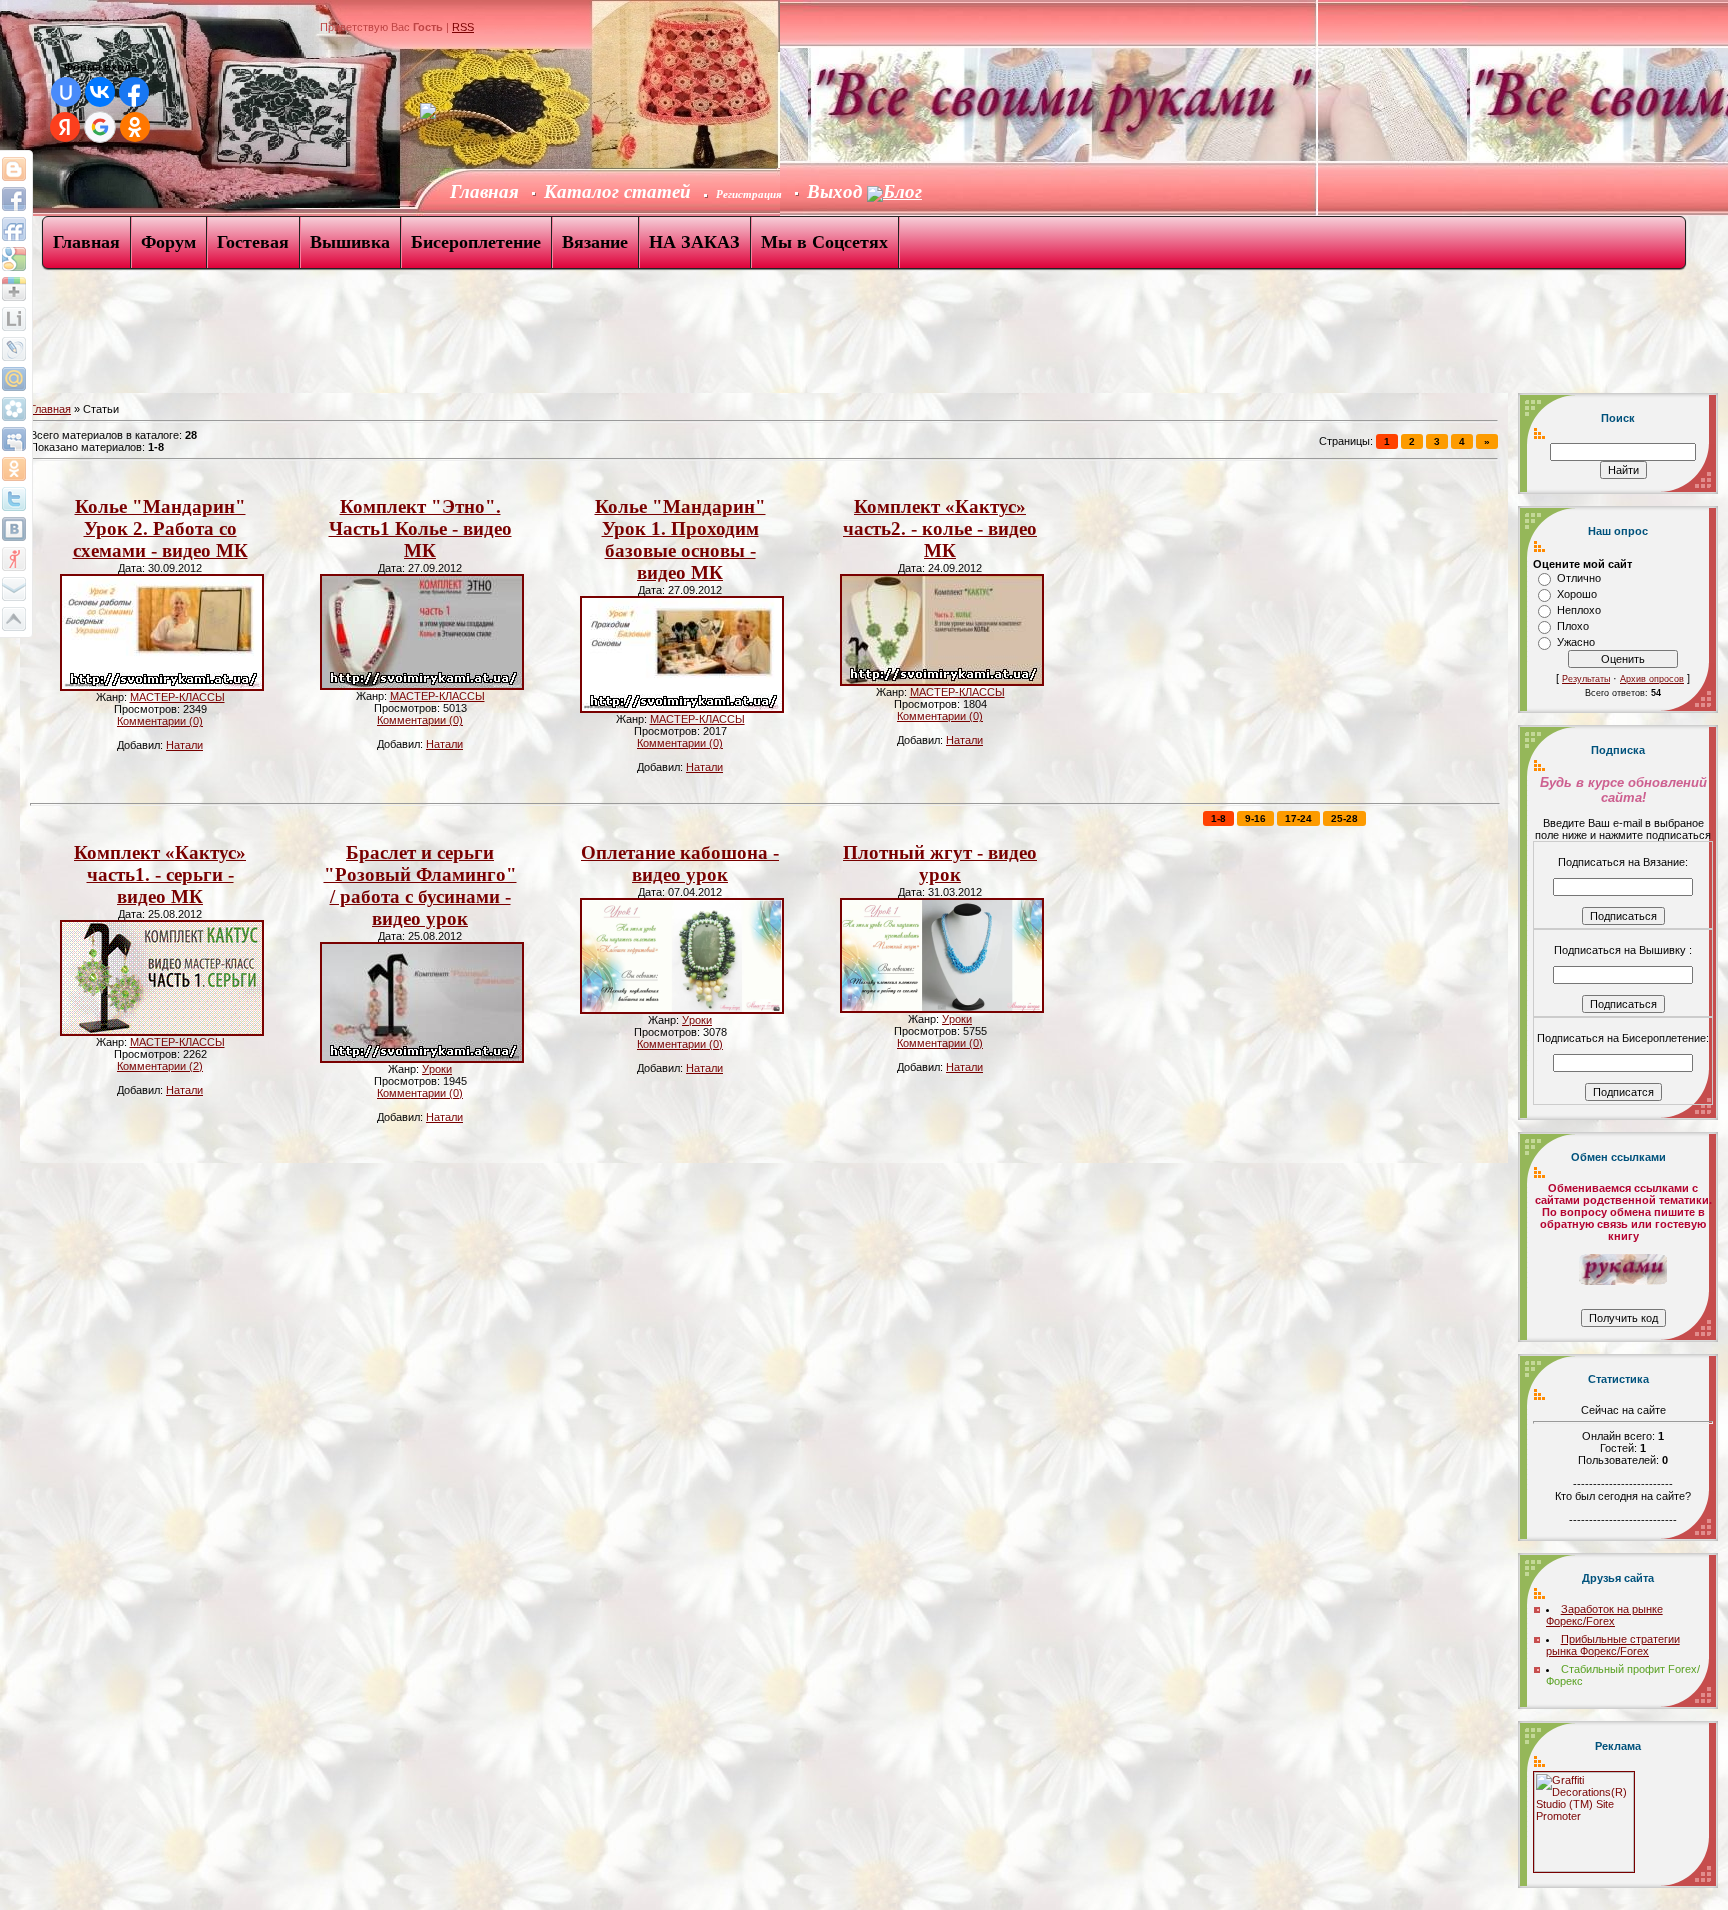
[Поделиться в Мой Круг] (14, 439)
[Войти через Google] (100, 127)
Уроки (437, 1069)
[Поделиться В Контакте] (14, 529)
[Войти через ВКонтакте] (100, 92)
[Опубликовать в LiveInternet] (14, 349)
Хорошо (1577, 594)
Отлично (1579, 578)
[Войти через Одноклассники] (135, 127)
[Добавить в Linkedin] (14, 319)
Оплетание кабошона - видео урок (680, 863)
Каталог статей (617, 191)
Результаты (1586, 679)
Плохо (1573, 626)
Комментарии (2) (160, 1066)
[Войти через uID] (66, 92)
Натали (184, 745)
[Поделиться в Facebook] (14, 199)
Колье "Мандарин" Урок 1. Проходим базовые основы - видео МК (680, 539)
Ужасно (1576, 642)
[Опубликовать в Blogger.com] (14, 169)
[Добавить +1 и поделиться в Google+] (14, 289)
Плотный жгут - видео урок (940, 863)
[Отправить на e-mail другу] (14, 589)
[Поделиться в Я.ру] (14, 559)
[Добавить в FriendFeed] (14, 229)
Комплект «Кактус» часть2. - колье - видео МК (940, 528)
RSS (463, 27)
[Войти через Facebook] (134, 92)
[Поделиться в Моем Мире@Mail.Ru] (14, 409)
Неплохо (1579, 610)
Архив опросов (1652, 679)
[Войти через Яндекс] (65, 127)
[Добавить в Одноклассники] (14, 469)
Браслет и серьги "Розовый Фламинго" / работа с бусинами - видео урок (420, 885)
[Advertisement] (364, 338)
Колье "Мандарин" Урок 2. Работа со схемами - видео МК (160, 528)
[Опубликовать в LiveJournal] (14, 379)
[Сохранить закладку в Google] (14, 259)
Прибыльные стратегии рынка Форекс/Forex (1613, 1645)
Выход (837, 191)
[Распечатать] (14, 619)
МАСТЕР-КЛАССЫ (177, 697)
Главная (50, 409)
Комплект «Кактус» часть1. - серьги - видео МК (160, 874)
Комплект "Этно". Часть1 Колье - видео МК (420, 528)
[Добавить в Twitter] (14, 499)
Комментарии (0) (160, 721)
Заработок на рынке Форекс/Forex (1604, 1615)
